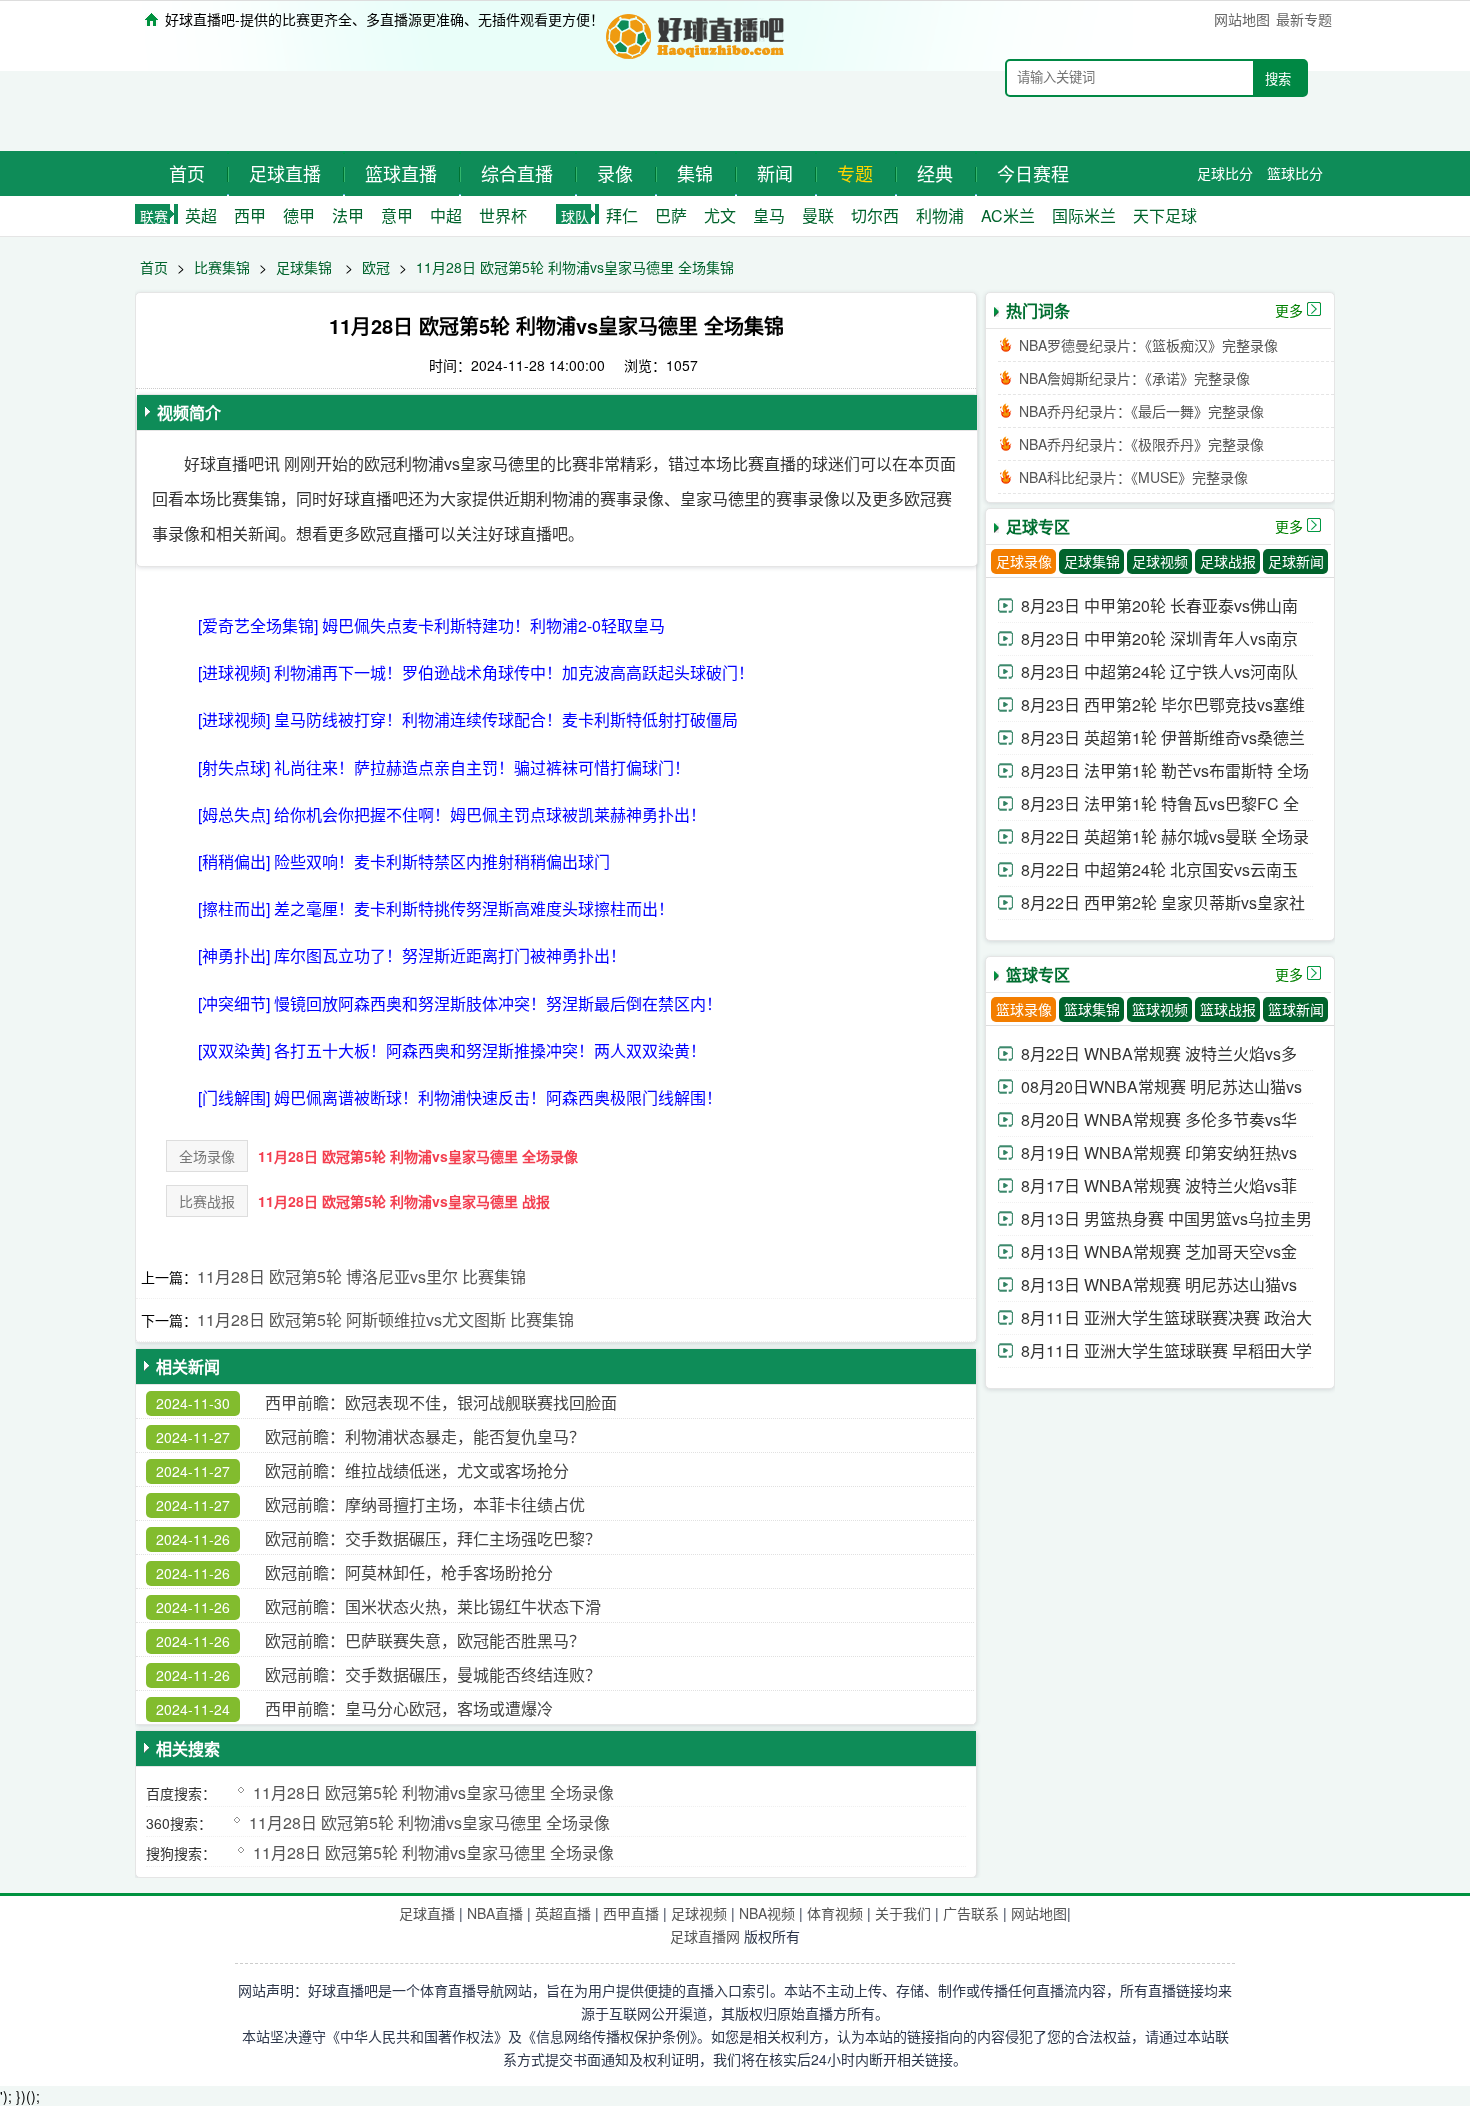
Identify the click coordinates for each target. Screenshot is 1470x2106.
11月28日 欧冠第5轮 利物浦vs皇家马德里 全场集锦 (575, 267)
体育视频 (835, 1913)
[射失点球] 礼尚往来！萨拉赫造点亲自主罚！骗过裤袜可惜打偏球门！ (444, 767)
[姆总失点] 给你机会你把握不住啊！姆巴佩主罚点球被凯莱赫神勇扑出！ (452, 814)
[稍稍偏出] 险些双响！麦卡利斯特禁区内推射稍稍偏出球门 (404, 861)
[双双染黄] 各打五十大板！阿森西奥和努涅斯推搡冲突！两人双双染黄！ (452, 1050)
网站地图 (1242, 19)
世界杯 (503, 215)
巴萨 (671, 215)
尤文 (720, 215)
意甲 (397, 215)
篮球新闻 (1296, 1009)
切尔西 (875, 215)
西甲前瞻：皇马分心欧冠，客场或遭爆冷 (409, 1708)
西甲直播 (631, 1913)
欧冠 (376, 267)
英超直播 (563, 1913)
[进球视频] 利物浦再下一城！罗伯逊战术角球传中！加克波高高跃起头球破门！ (476, 672)
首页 (187, 173)
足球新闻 (1296, 561)
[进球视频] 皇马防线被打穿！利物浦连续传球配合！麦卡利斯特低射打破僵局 (468, 719)
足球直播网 (705, 1936)
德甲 (299, 215)
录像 (615, 173)
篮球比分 (1295, 173)
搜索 (1278, 79)
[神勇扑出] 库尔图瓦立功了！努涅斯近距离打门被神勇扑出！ (412, 955)
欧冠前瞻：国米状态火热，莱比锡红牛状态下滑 (433, 1606)
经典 (935, 173)
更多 (1289, 310)
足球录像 (1024, 561)
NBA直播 (495, 1913)
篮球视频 (1160, 1009)
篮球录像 (1024, 1009)
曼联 (818, 215)
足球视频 (1160, 561)
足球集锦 (304, 267)
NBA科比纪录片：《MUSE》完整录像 (1133, 477)
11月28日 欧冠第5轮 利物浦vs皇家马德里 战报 (404, 1201)
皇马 (769, 215)
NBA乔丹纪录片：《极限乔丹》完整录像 (1141, 444)
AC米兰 (1008, 215)
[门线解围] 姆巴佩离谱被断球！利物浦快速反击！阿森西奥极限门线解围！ (460, 1097)
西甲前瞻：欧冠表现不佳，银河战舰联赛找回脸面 (441, 1402)
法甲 (348, 215)
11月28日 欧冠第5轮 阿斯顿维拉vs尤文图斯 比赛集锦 (385, 1319)
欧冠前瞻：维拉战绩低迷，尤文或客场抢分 (417, 1470)
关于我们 (903, 1913)
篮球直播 (401, 173)
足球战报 (1228, 561)
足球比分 (1225, 173)
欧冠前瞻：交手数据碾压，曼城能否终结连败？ (433, 1674)
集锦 (695, 173)
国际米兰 (1084, 215)
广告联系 (971, 1913)
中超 (446, 215)
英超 (201, 215)
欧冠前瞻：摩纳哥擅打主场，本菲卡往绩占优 (425, 1504)
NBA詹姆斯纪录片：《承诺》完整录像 (1134, 378)
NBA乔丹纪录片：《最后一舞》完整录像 (1141, 411)
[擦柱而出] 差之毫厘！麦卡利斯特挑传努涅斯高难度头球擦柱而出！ (436, 908)
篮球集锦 (1092, 1009)
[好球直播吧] (696, 33)
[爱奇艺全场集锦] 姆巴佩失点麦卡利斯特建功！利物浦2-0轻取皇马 (431, 625)
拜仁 (622, 215)
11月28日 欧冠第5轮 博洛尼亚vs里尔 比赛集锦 (361, 1276)
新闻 (775, 173)
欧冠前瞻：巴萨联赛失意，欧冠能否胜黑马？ (425, 1640)
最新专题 (1304, 19)
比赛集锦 (222, 267)
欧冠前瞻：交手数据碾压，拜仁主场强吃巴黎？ (433, 1538)
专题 (855, 173)
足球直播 (285, 173)
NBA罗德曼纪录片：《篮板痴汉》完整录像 (1148, 345)
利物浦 (940, 215)
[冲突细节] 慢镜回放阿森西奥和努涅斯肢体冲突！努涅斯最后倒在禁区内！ (460, 1003)
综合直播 (517, 173)
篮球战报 (1228, 1009)
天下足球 (1165, 215)
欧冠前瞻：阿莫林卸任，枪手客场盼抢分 (409, 1572)
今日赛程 (1033, 173)
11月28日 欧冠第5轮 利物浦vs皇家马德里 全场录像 (418, 1156)
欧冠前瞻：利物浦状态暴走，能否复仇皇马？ (425, 1436)
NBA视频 (767, 1913)
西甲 (250, 215)
